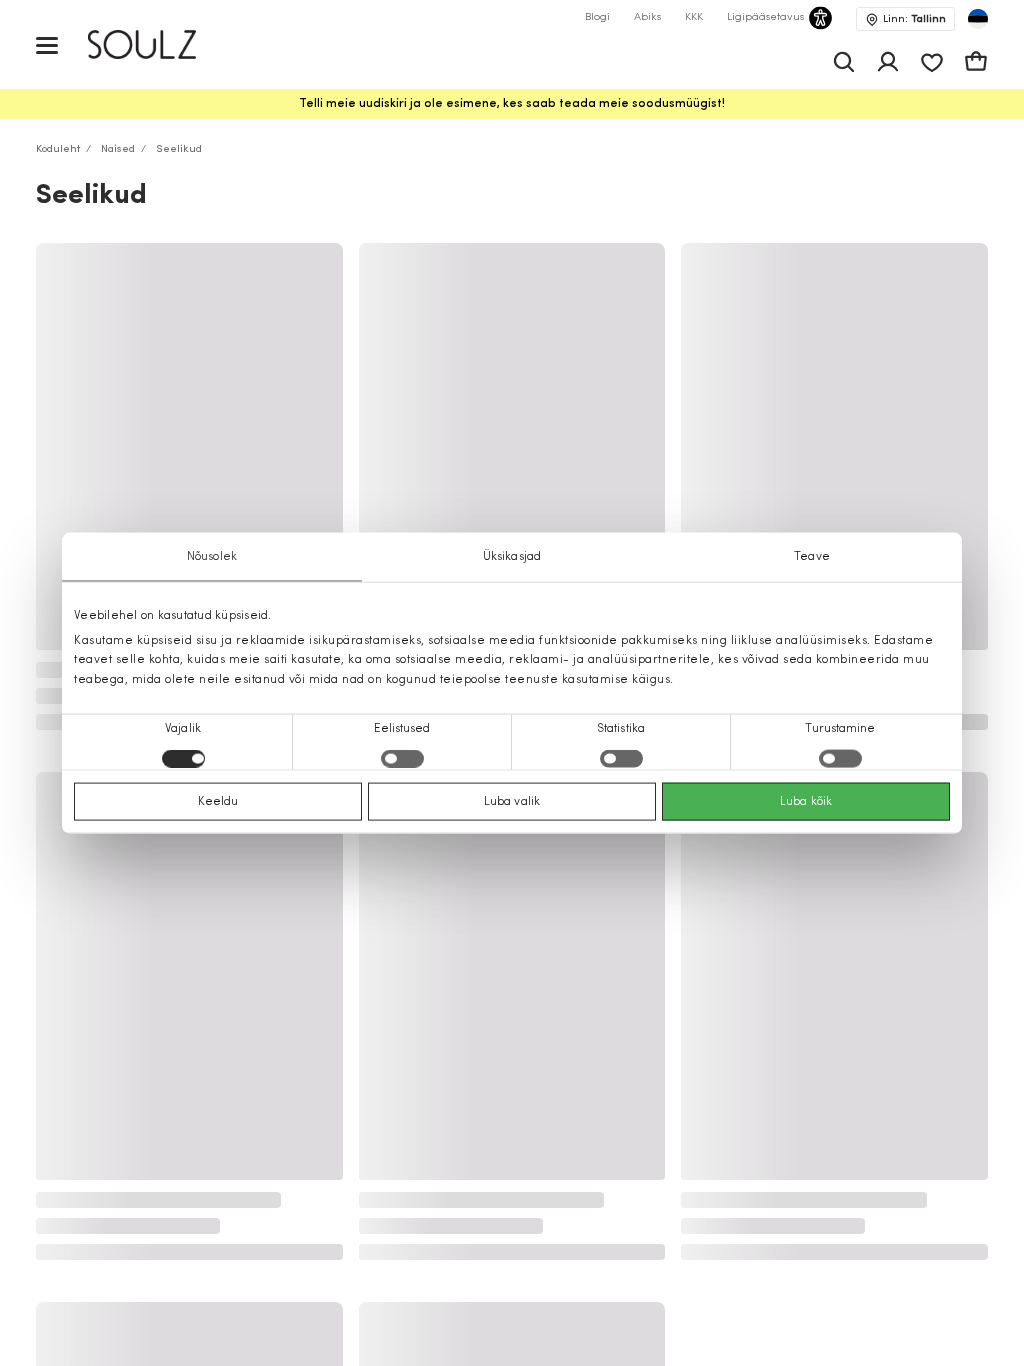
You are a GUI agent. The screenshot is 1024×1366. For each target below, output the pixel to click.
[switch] (402, 758)
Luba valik (512, 801)
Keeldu (218, 801)
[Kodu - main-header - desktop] (156, 44)
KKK (694, 17)
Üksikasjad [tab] (512, 557)
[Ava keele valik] (978, 19)
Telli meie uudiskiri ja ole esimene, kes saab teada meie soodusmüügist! (512, 104)
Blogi (597, 17)
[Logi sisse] (888, 62)
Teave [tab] (812, 557)
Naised (118, 149)
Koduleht (58, 149)
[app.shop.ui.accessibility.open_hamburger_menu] (47, 44)
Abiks (647, 17)
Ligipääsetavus (765, 17)
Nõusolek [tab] (212, 557)
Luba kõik (806, 801)
